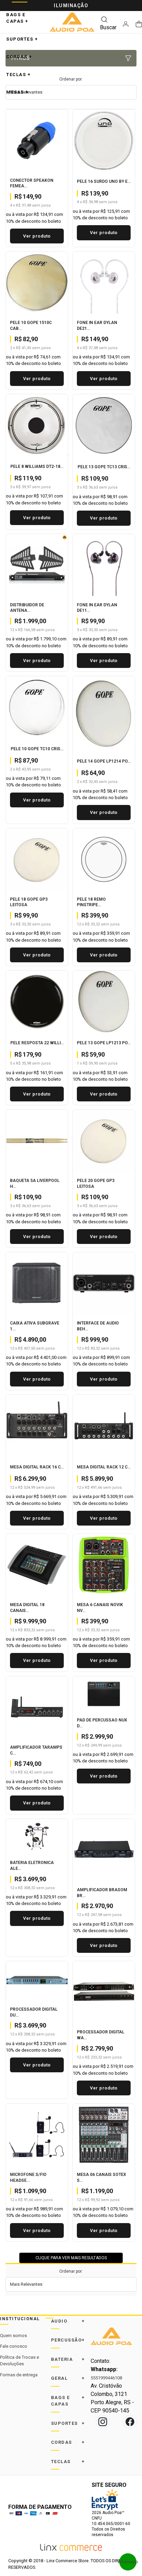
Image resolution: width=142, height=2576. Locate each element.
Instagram (103, 2422)
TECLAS (18, 75)
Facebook (130, 2422)
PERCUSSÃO (68, 2340)
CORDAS (19, 57)
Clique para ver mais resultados (71, 2258)
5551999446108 (106, 2378)
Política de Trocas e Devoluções (19, 2361)
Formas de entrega (19, 2375)
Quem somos (13, 2336)
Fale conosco (14, 2346)
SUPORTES (22, 39)
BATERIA (68, 2359)
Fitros (20, 58)
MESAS (18, 92)
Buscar (108, 27)
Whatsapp (128, 2562)
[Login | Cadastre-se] (126, 24)
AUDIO (68, 2321)
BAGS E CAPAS (17, 18)
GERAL (68, 2378)
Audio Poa (72, 22)
